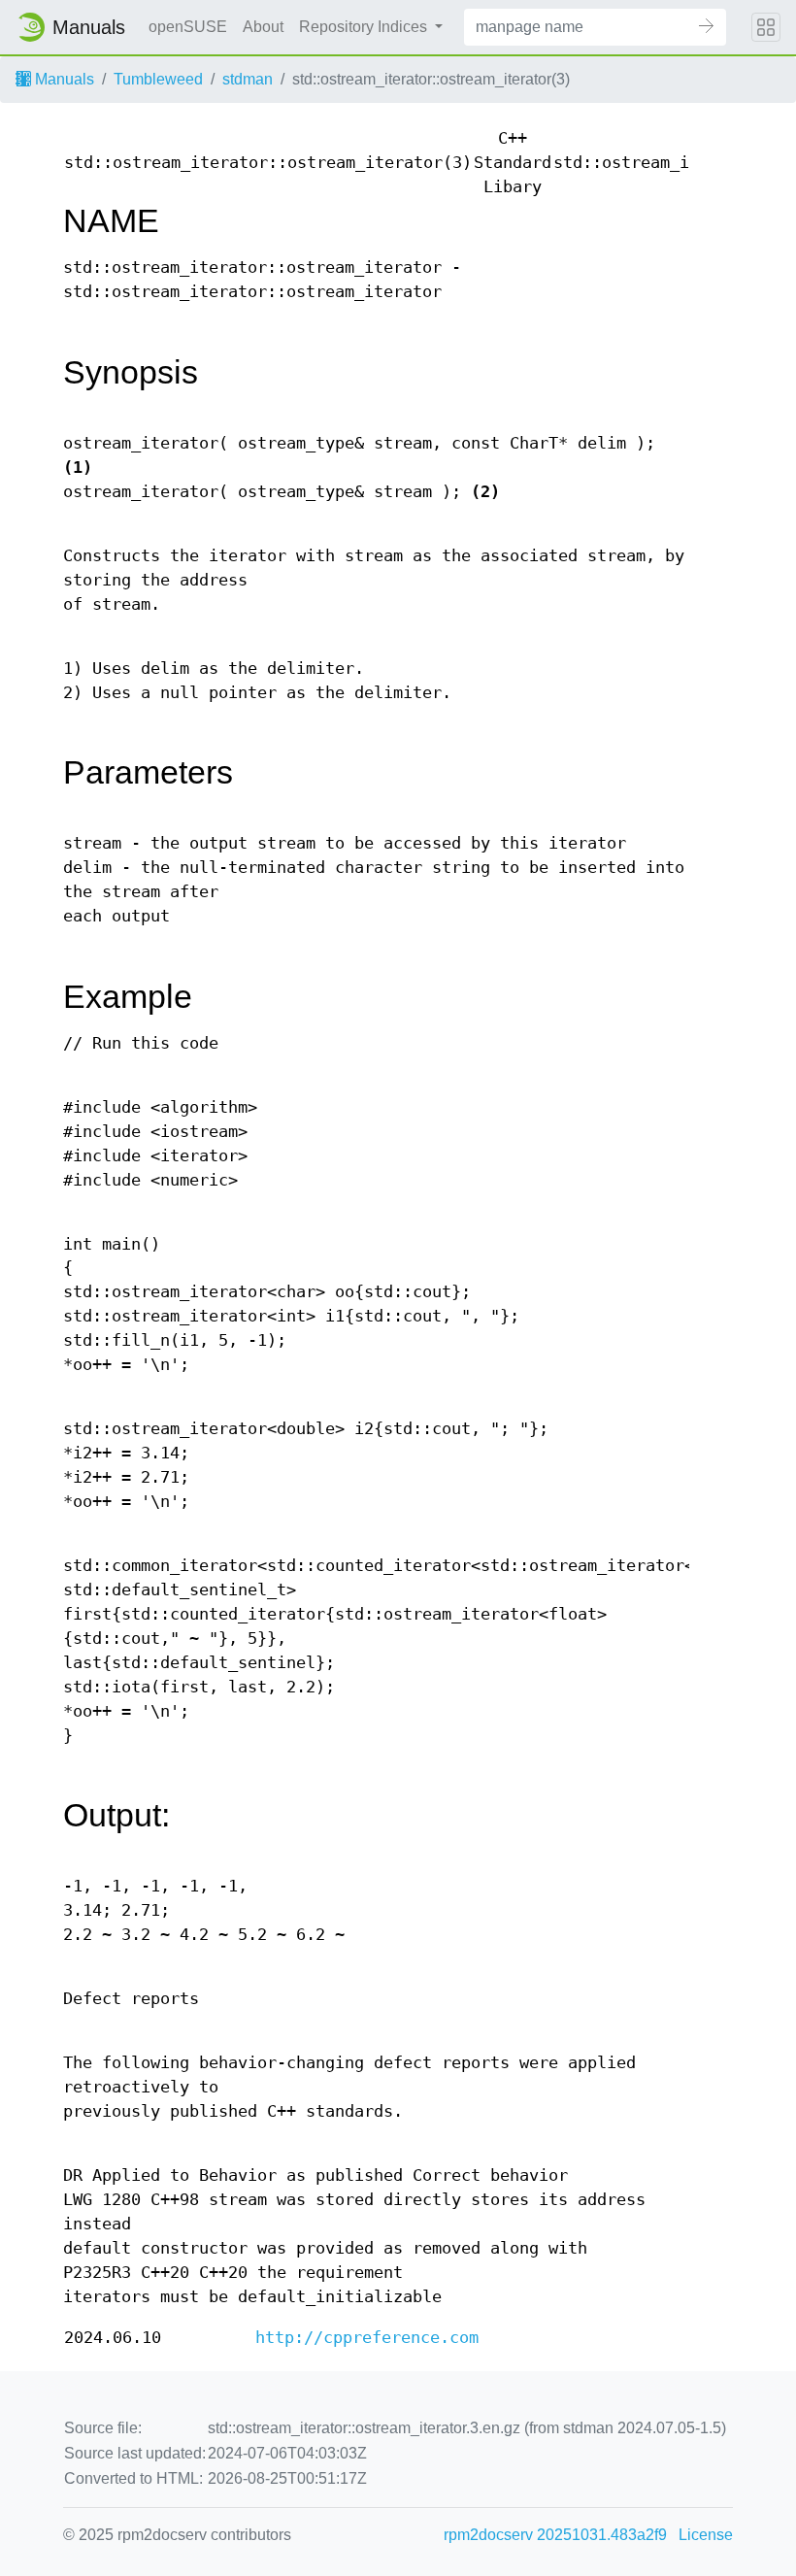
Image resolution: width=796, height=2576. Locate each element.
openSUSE (188, 27)
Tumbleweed (158, 79)
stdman (248, 79)
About (263, 27)
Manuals (63, 79)
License (706, 2535)
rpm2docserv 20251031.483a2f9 (555, 2535)
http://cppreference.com (367, 2338)
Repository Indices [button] (365, 27)
